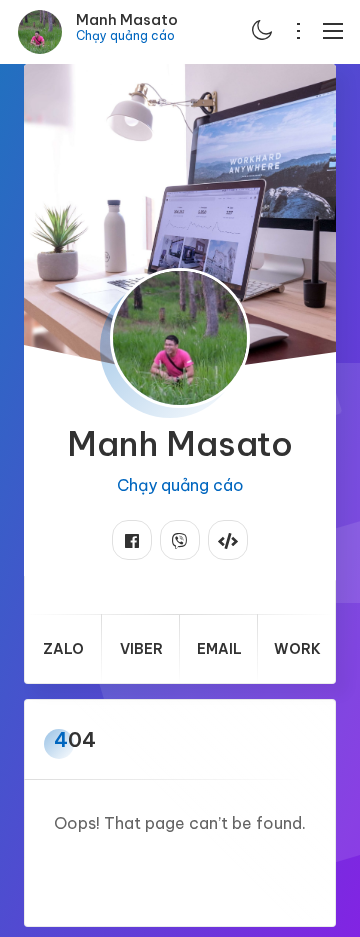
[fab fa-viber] (180, 540)
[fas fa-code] (228, 540)
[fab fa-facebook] (132, 540)
